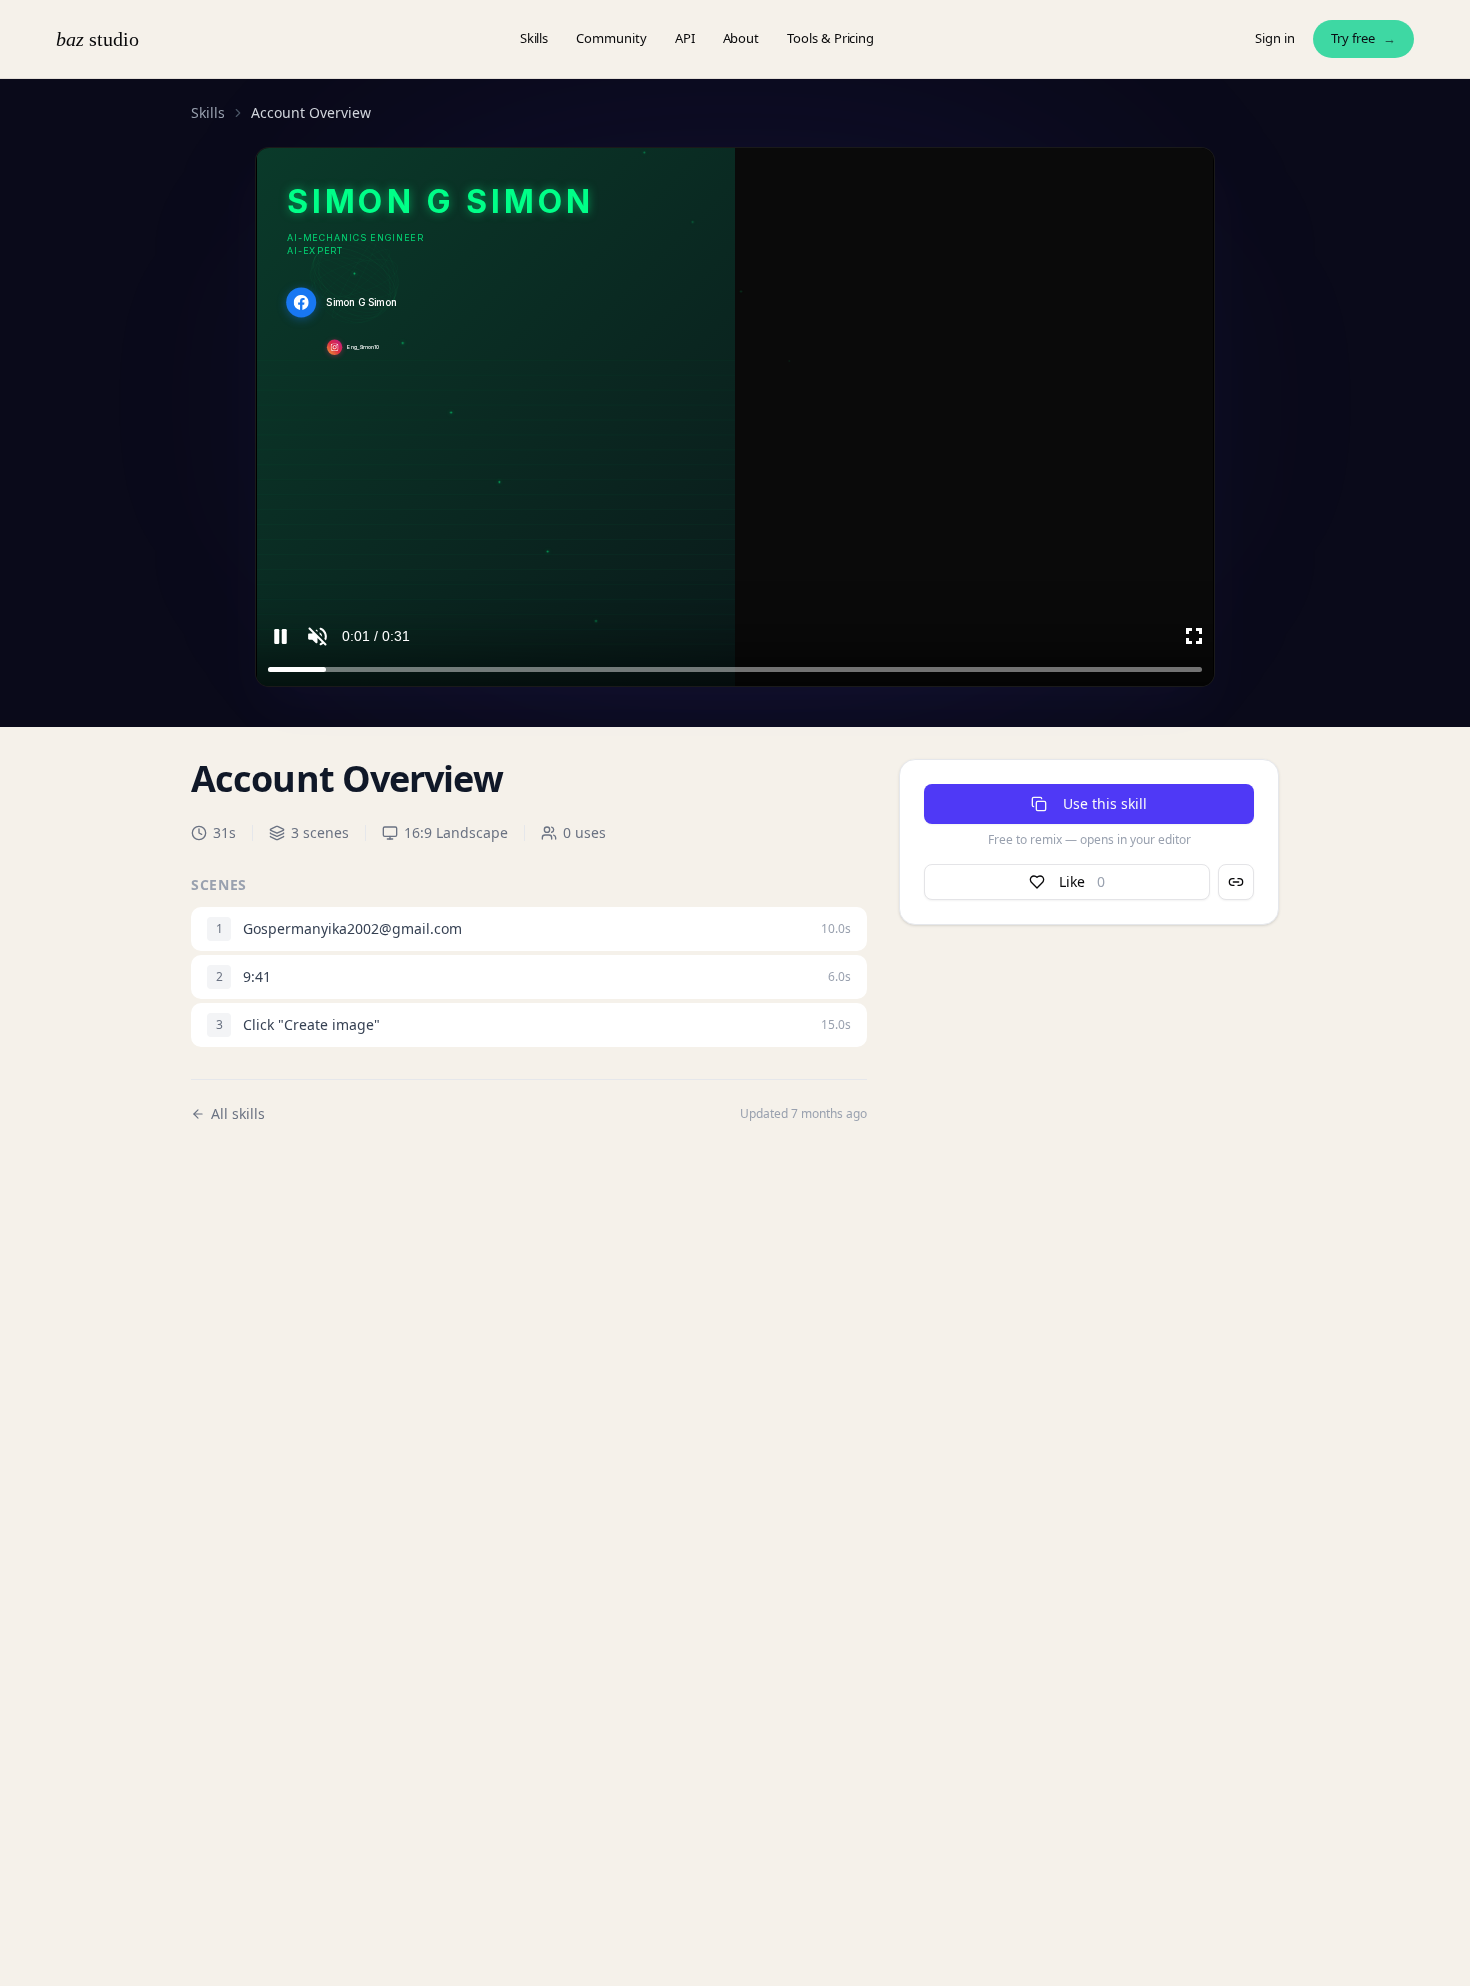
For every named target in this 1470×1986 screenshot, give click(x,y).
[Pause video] (280, 636)
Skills (534, 38)
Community (611, 38)
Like (1082, 881)
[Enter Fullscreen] (1194, 636)
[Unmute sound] (317, 636)
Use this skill (1105, 803)
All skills (238, 1113)
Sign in (1275, 38)
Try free (1363, 38)
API (685, 38)
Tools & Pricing (830, 38)
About (741, 38)
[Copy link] (1236, 882)
